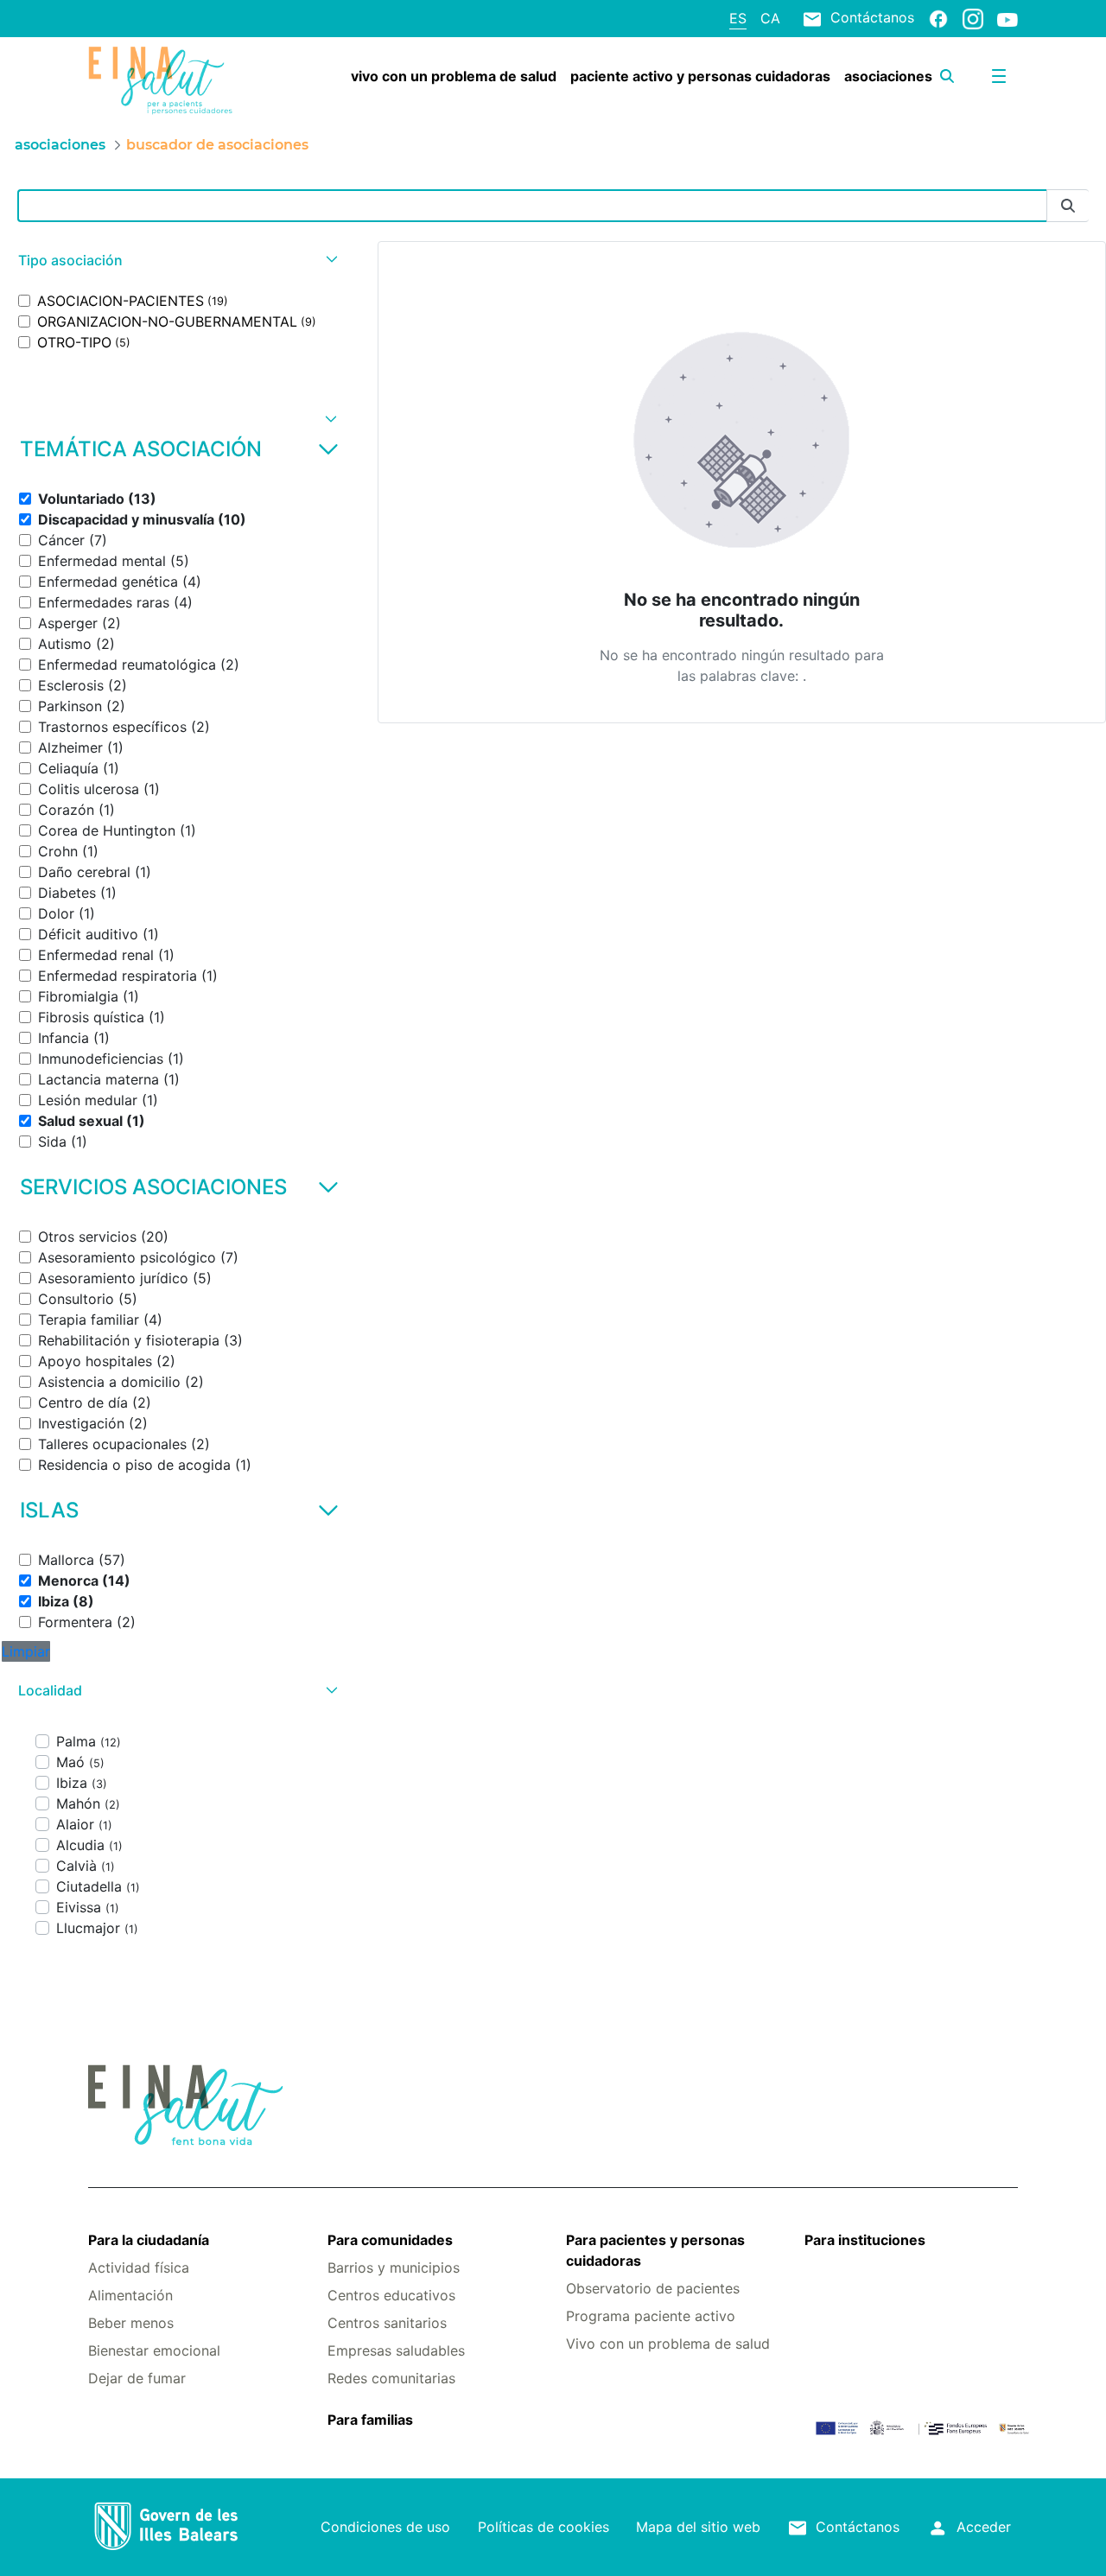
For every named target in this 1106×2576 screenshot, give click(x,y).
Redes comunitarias (391, 2378)
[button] (176, 261)
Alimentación (130, 2295)
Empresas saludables (396, 2350)
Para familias (370, 2420)
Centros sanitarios (387, 2323)
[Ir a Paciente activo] (165, 80)
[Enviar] (1068, 206)
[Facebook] (938, 18)
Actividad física (139, 2268)
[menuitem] (454, 76)
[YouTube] (1007, 19)
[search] (947, 76)
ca (770, 18)
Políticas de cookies (543, 2527)
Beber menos (131, 2323)
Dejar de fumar (137, 2378)
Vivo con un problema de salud (668, 2344)
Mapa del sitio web (698, 2527)
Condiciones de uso (385, 2527)
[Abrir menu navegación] (999, 76)
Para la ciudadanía (149, 2240)
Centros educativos (391, 2295)
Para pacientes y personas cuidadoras (655, 2250)
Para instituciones (865, 2240)
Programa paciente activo (651, 2316)
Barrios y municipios (394, 2268)
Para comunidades (390, 2240)
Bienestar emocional (154, 2350)
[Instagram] (973, 18)
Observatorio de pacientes (653, 2288)
